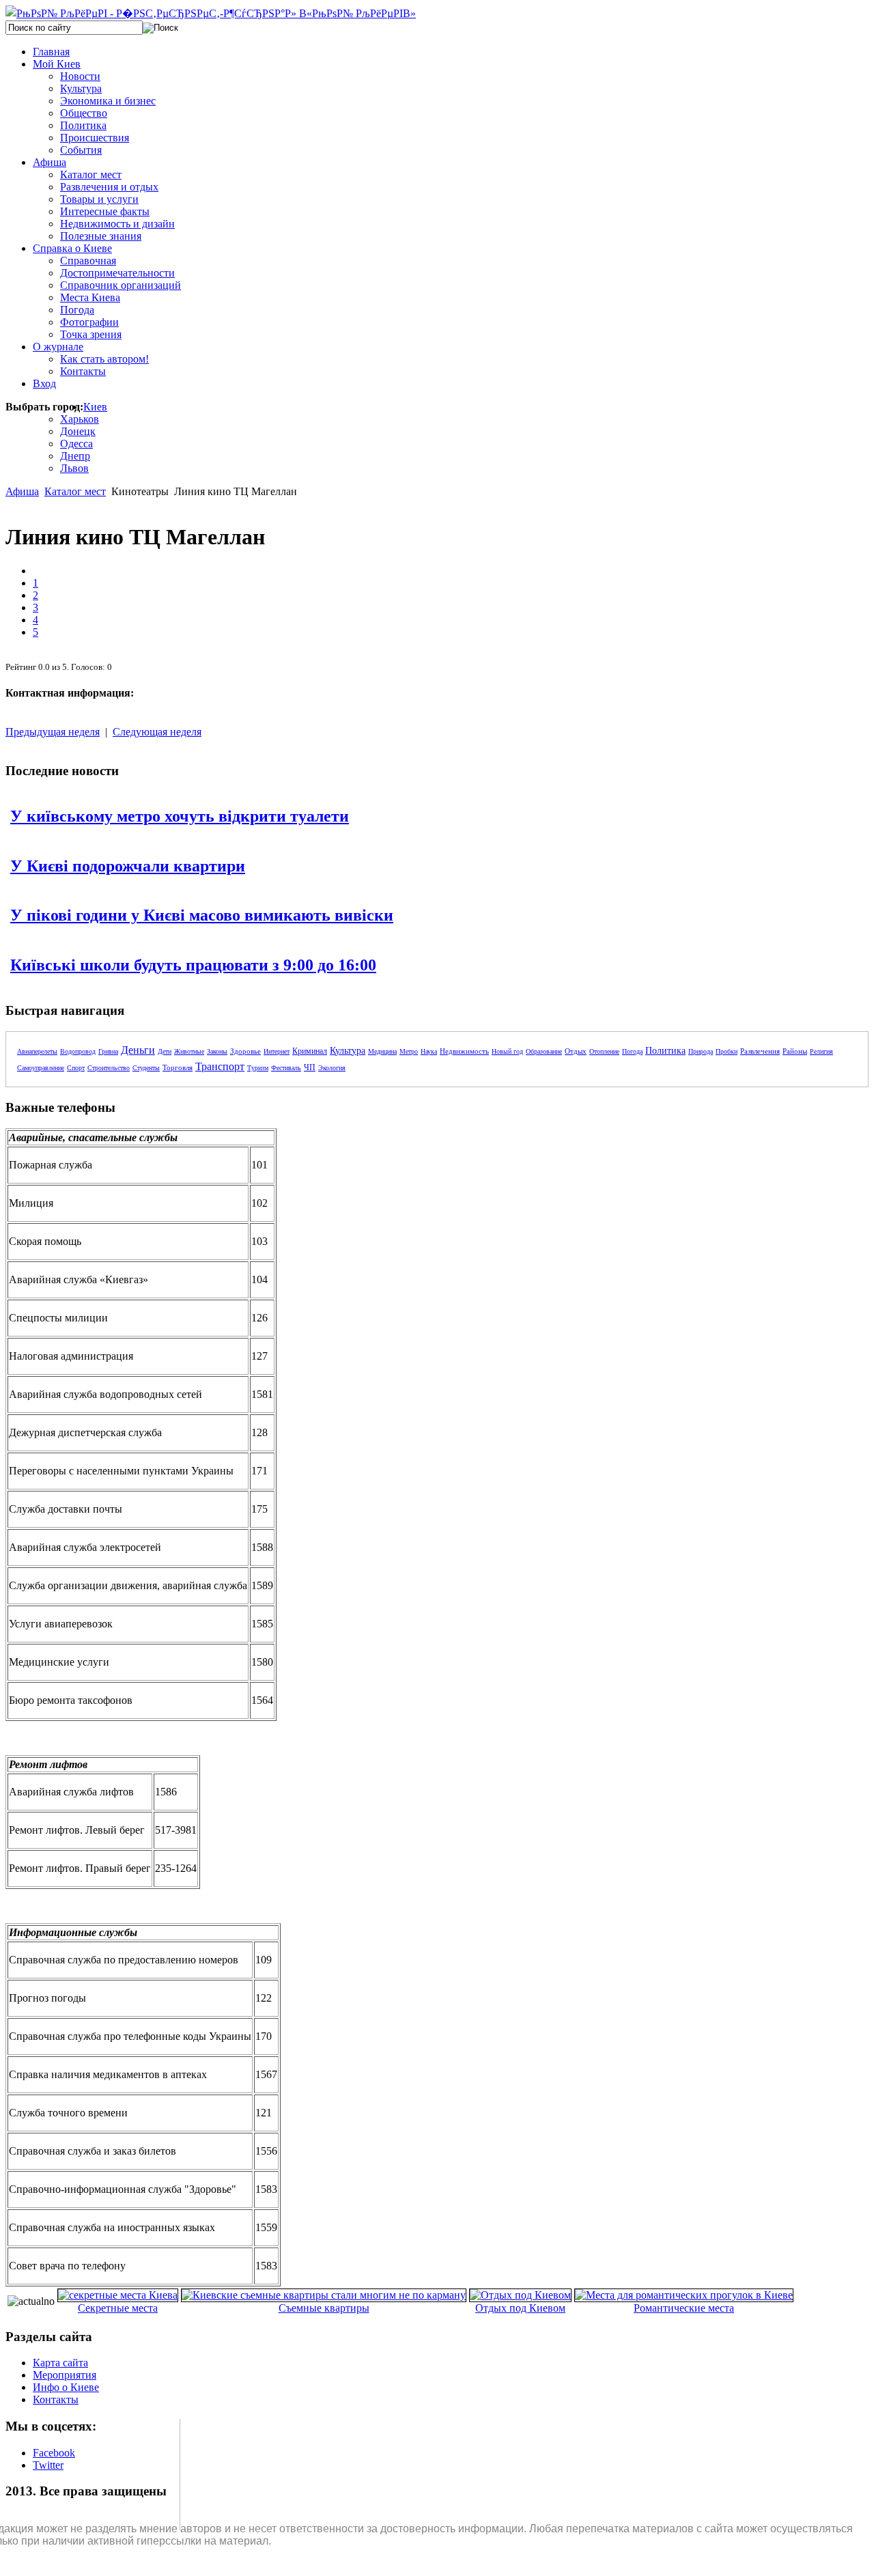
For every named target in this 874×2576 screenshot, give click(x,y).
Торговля (178, 1067)
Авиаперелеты (37, 1051)
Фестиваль (286, 1068)
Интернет (277, 1051)
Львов (74, 468)
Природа (701, 1051)
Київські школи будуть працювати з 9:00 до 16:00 (193, 965)
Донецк (78, 431)
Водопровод (78, 1051)
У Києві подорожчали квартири (128, 866)
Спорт (76, 1068)
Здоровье (245, 1051)
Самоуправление (41, 1068)
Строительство (109, 1068)
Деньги (138, 1050)
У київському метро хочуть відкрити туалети (180, 816)
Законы (217, 1051)
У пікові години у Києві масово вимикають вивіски (202, 915)
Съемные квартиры (324, 2308)
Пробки (727, 1051)
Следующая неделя (157, 732)
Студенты (146, 1068)
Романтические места (684, 2308)
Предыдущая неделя (53, 732)
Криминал (310, 1051)
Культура (348, 1051)
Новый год (507, 1051)
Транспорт (220, 1066)
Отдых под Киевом (520, 2308)
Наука (429, 1051)
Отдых (576, 1051)
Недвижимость (464, 1051)
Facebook (54, 2453)
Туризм (258, 1068)
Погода (632, 1051)
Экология (332, 1068)
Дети (165, 1051)
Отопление (604, 1051)
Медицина (382, 1051)
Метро (409, 1051)
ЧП (310, 1067)
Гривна (108, 1051)
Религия (821, 1051)
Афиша (22, 491)
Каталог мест (75, 491)
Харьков (80, 419)
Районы (795, 1051)
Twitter (48, 2465)
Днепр (75, 456)
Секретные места (118, 2308)
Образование (544, 1051)
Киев (95, 407)
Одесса (76, 444)
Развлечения (760, 1051)
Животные (189, 1051)
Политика (665, 1051)
